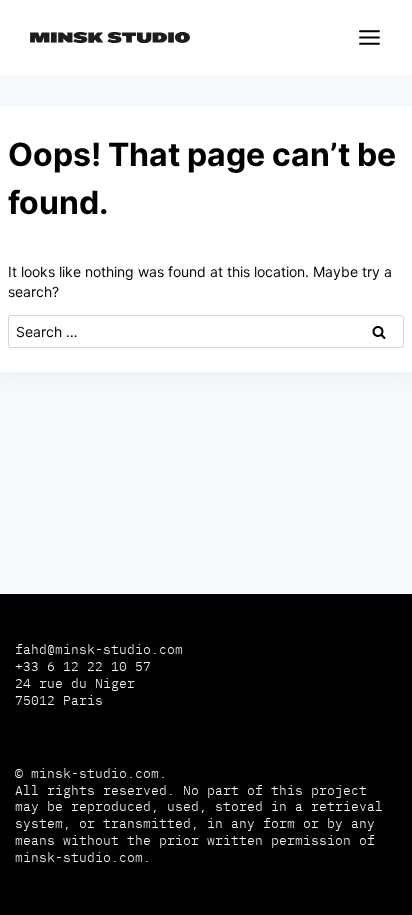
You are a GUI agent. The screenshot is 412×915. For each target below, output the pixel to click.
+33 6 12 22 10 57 (83, 666)
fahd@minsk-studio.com (99, 649)
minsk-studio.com (95, 773)
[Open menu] (365, 37)
